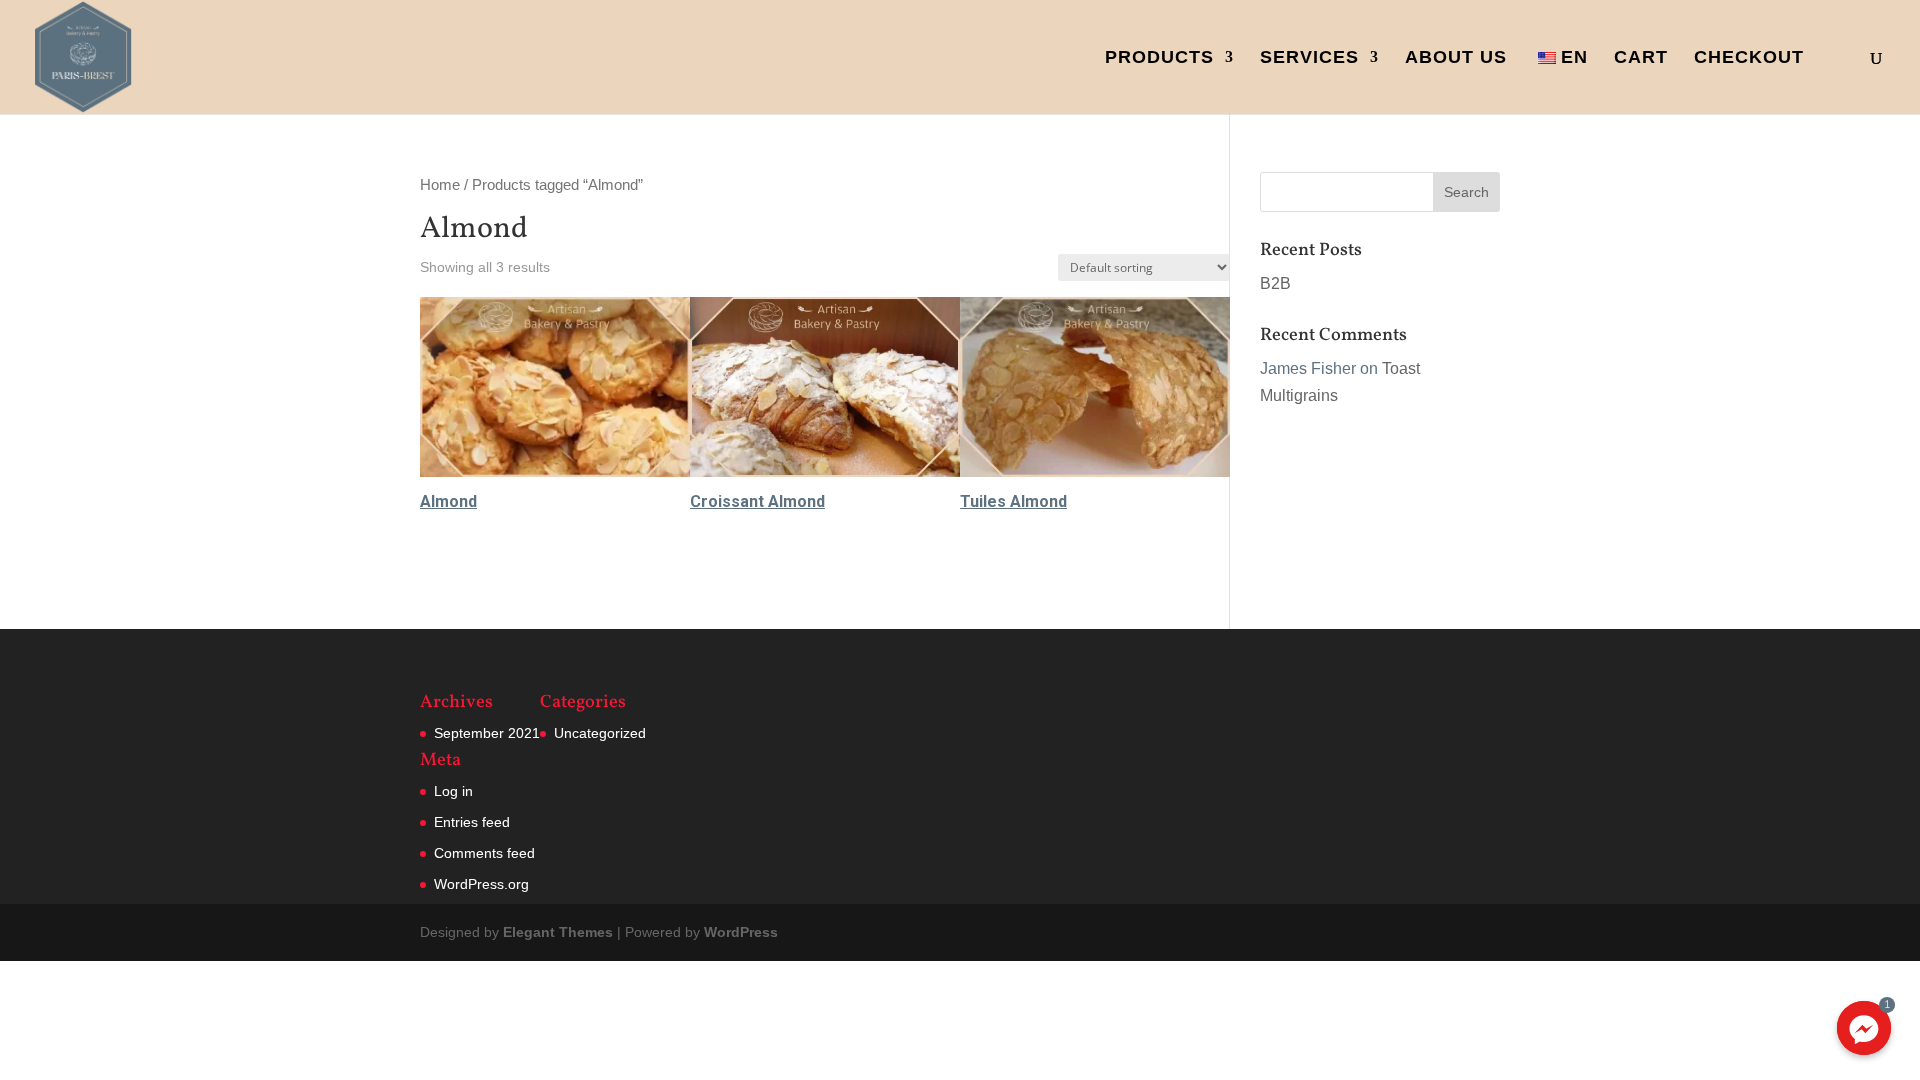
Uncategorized (600, 733)
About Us (1456, 58)
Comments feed (484, 853)
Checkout (1749, 58)
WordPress (741, 932)
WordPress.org (481, 884)
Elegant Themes (558, 932)
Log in (453, 791)
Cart (1641, 58)
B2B (1275, 283)
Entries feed (472, 822)
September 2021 (487, 733)
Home (440, 185)
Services (1309, 58)
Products (1159, 58)
